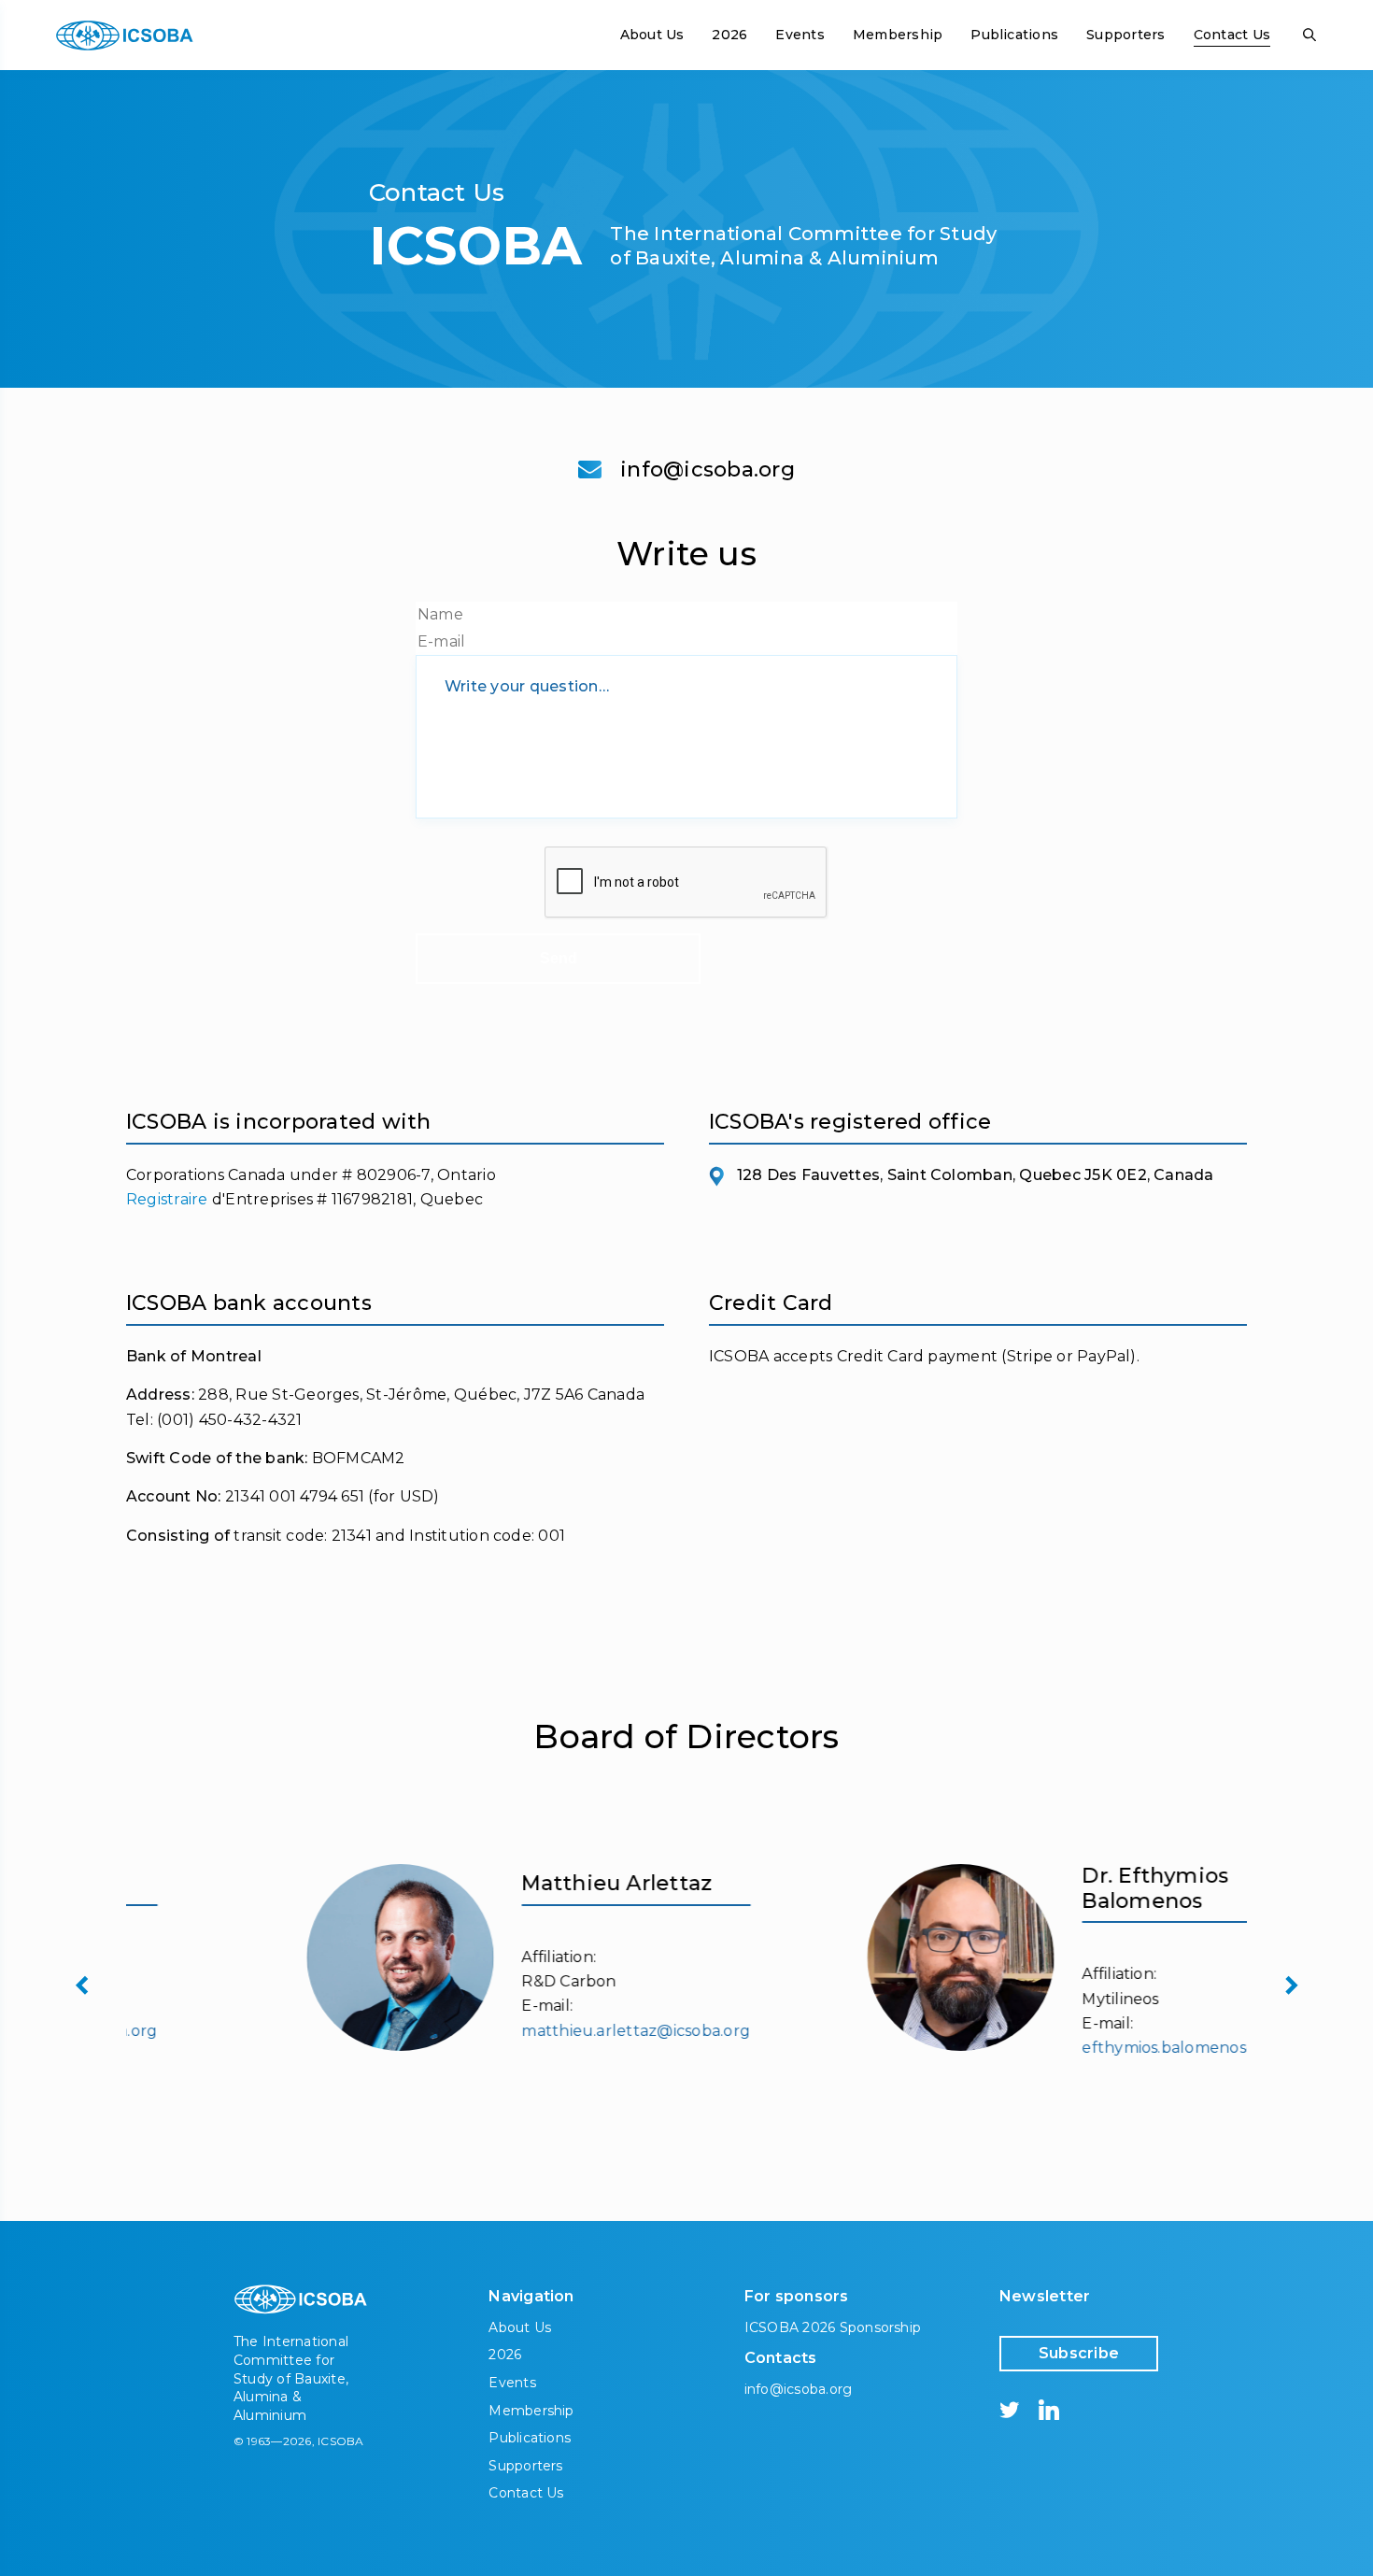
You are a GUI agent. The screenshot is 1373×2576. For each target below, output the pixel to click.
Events (800, 35)
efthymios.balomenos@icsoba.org (1100, 2048)
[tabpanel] (406, 1957)
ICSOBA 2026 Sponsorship (833, 2327)
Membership (898, 35)
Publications (1014, 35)
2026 (729, 35)
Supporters (1125, 35)
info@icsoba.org (708, 470)
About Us (652, 35)
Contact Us (1232, 35)
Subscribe (1079, 2353)
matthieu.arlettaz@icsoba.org (525, 2031)
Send (559, 958)
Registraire (167, 1199)
